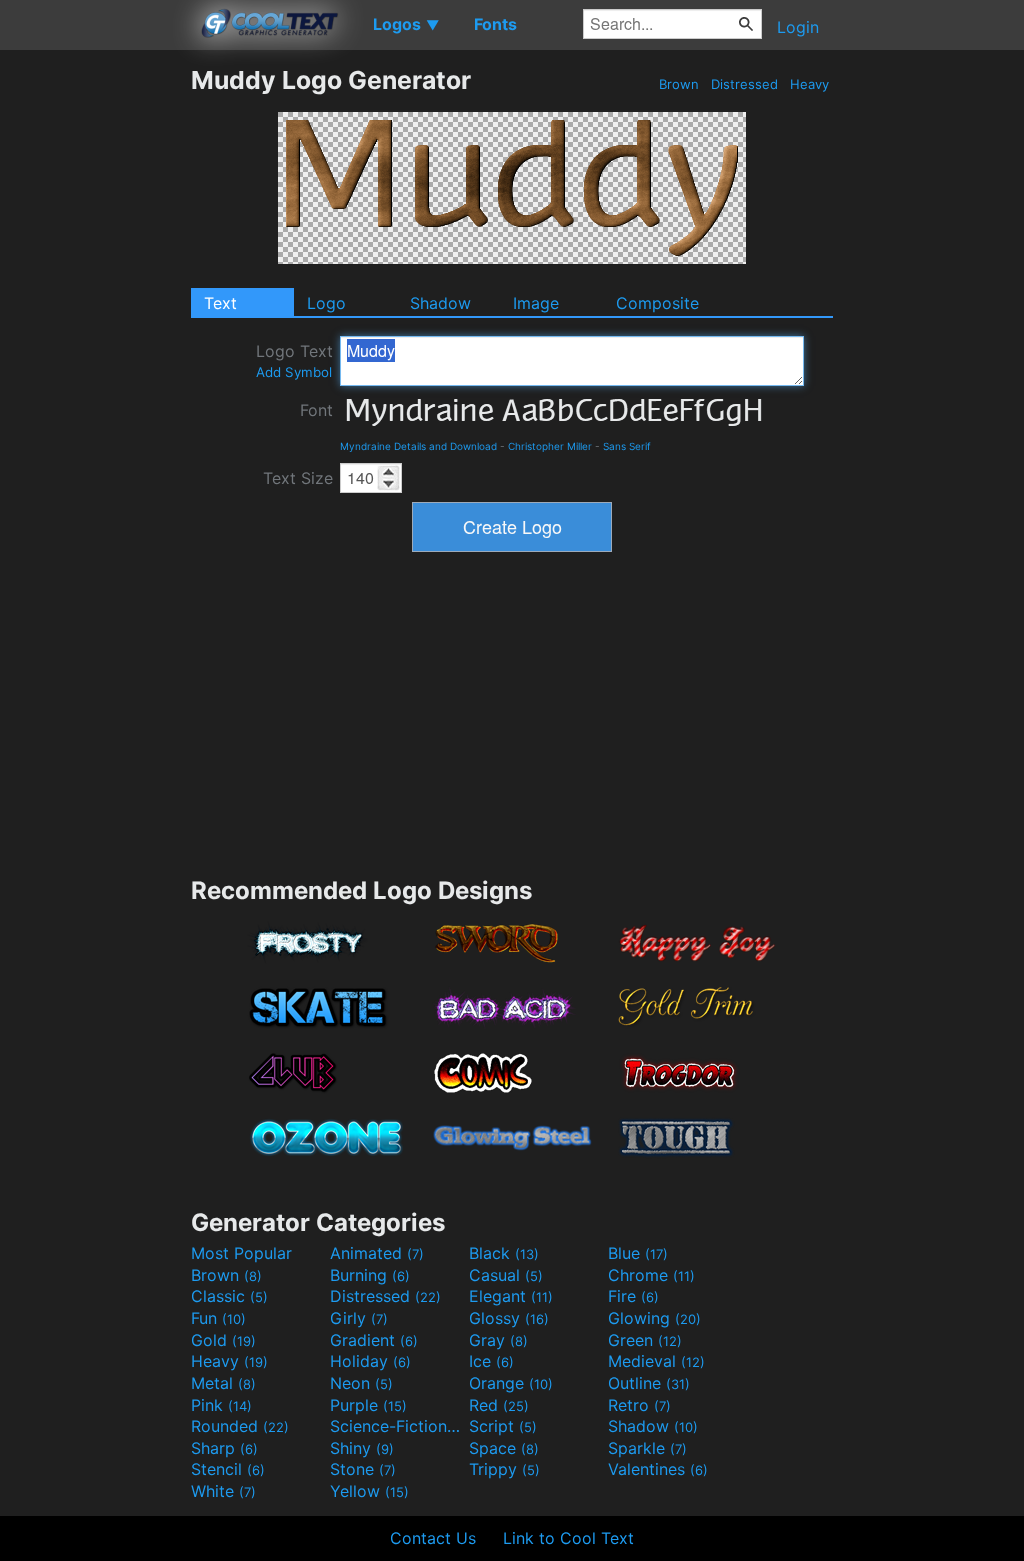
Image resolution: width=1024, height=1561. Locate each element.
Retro (639, 1405)
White (223, 1491)
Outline (649, 1383)
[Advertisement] (95, 365)
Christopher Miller (550, 446)
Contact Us (433, 1538)
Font (316, 410)
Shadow (440, 303)
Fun (218, 1318)
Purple (368, 1405)
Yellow (369, 1491)
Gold (223, 1340)
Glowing (654, 1318)
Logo (326, 303)
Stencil (228, 1469)
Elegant (511, 1296)
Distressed (744, 84)
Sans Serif (627, 446)
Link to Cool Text (568, 1538)
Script (503, 1426)
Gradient (374, 1340)
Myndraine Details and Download (418, 446)
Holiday (370, 1361)
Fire (633, 1296)
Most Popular (241, 1253)
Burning (370, 1275)
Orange (511, 1383)
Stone (363, 1469)
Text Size (298, 478)
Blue (638, 1253)
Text (220, 303)
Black (504, 1253)
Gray (498, 1340)
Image (536, 303)
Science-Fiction (397, 1426)
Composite (657, 303)
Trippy (504, 1469)
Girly (359, 1318)
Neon (361, 1383)
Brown (679, 84)
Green (645, 1340)
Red (499, 1405)
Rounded (240, 1426)
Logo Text (294, 360)
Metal (223, 1383)
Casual (506, 1275)
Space (504, 1448)
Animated (377, 1253)
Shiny (362, 1448)
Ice (491, 1361)
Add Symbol (294, 372)
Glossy (509, 1318)
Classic (229, 1296)
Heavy (809, 84)
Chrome (651, 1275)
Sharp (224, 1448)
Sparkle (647, 1448)
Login (798, 27)
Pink (221, 1405)
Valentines (658, 1469)
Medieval (656, 1361)
